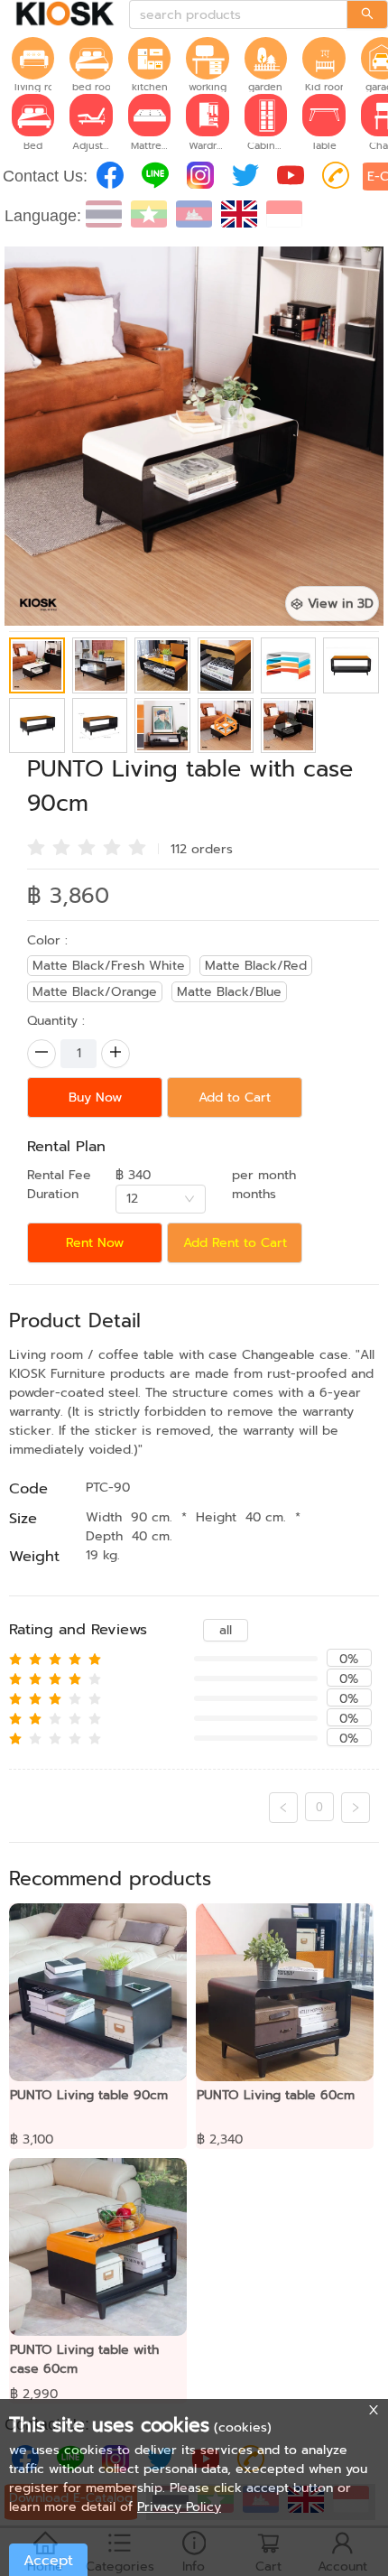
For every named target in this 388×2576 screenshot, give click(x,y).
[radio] (36, 847)
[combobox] (161, 1199)
